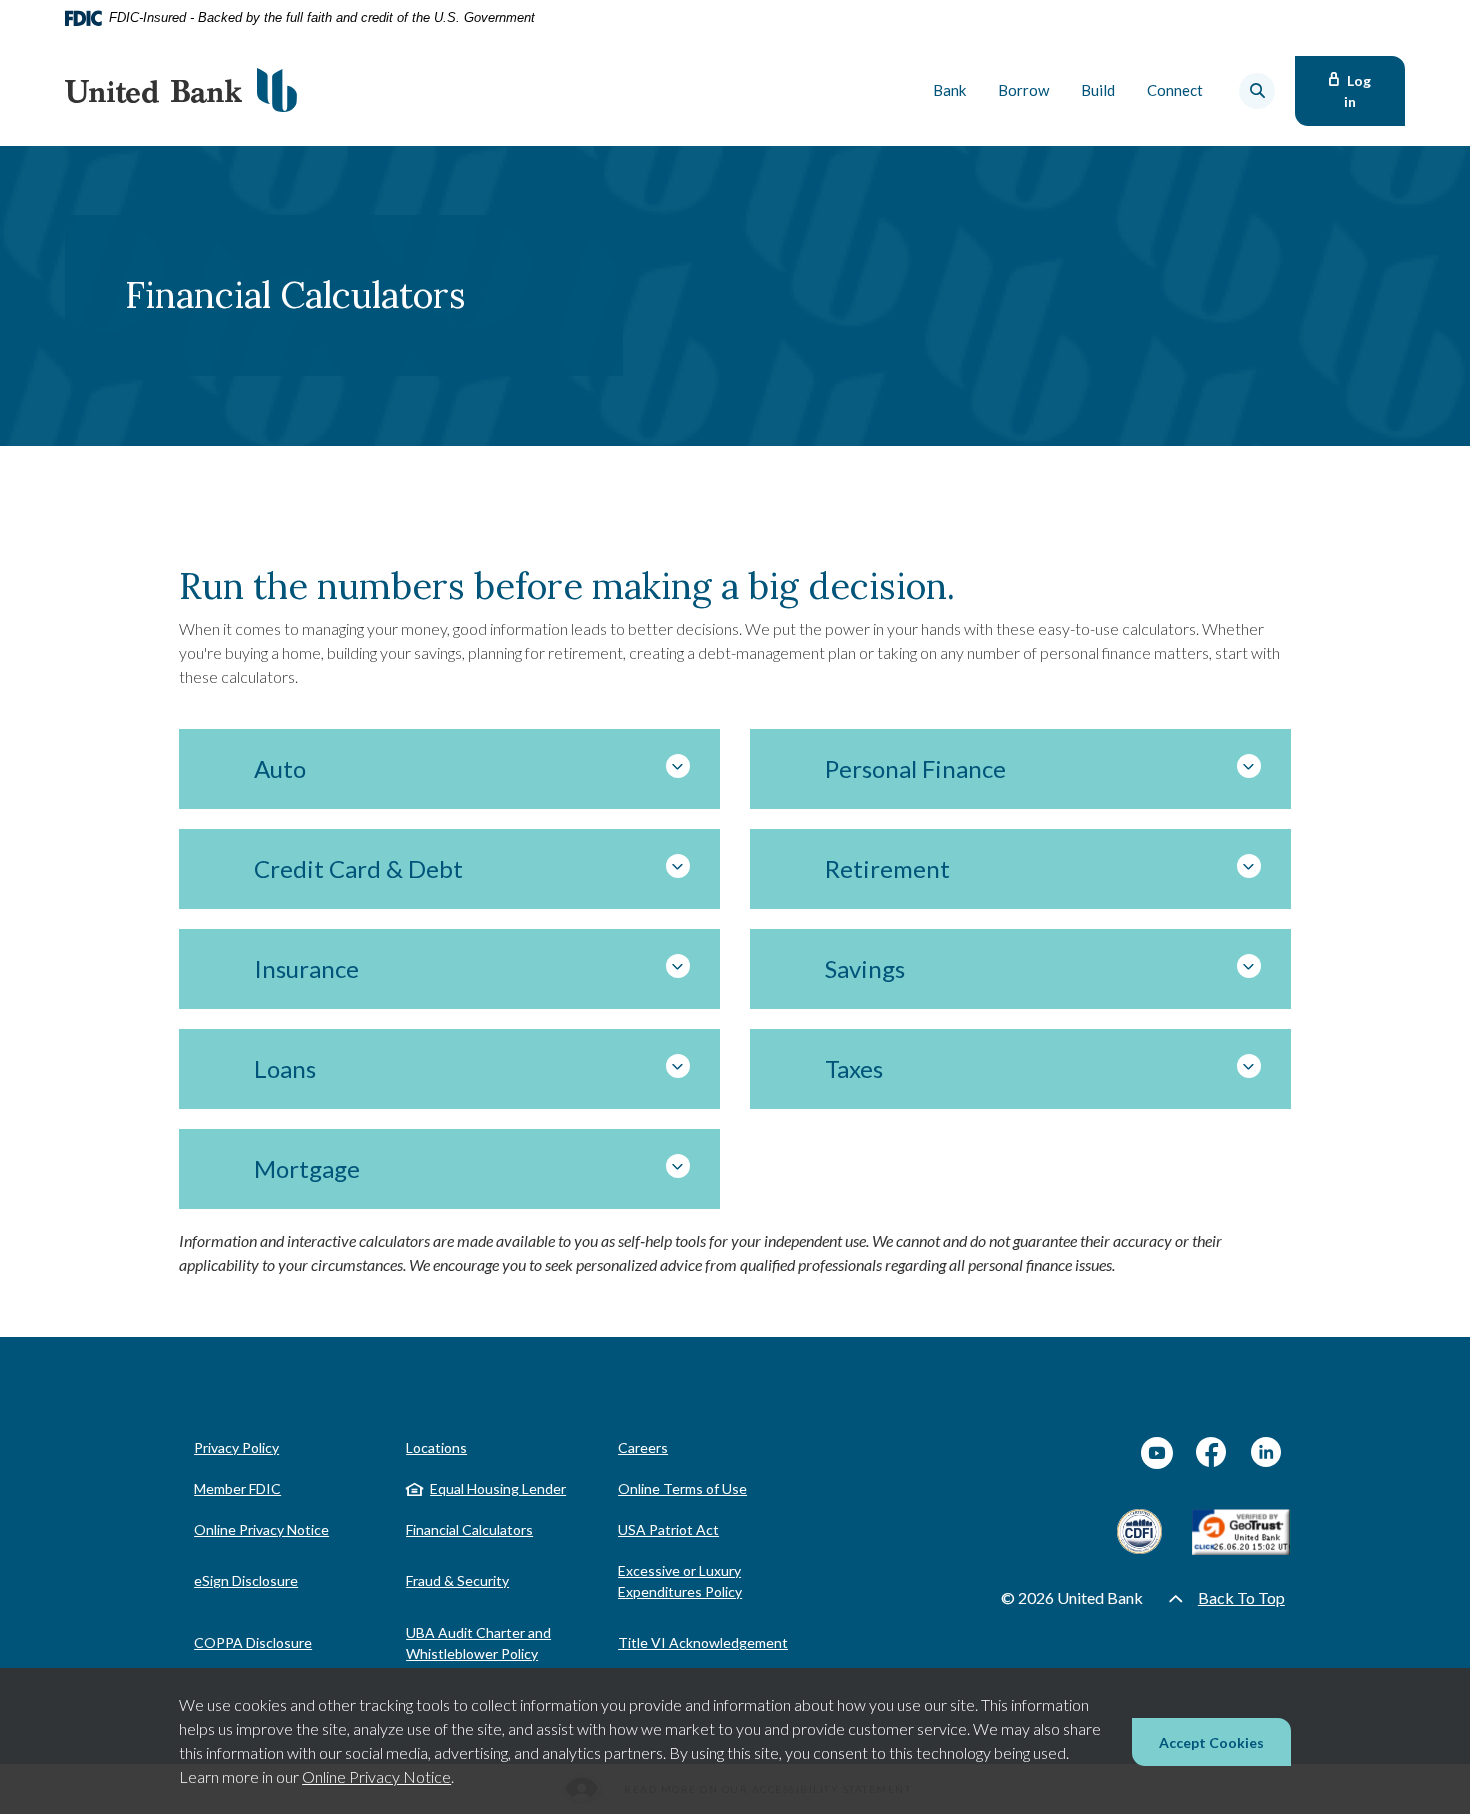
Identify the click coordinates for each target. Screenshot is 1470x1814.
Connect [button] (1175, 90)
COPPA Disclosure (253, 1642)
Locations (436, 1447)
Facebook (1212, 1453)
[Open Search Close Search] (1257, 91)
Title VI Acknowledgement (703, 1642)
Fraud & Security (457, 1580)
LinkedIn (1267, 1453)
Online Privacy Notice (376, 1776)
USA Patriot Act (668, 1529)
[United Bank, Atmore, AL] (181, 90)
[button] (449, 769)
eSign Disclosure (246, 1580)
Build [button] (1098, 90)
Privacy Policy (236, 1447)
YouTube (1157, 1453)
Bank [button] (949, 90)
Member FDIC (237, 1488)
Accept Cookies (1211, 1742)
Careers (643, 1447)
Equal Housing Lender (498, 1488)
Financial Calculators (469, 1529)
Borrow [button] (1023, 90)
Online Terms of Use (682, 1488)
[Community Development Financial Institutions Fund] (1139, 1531)
